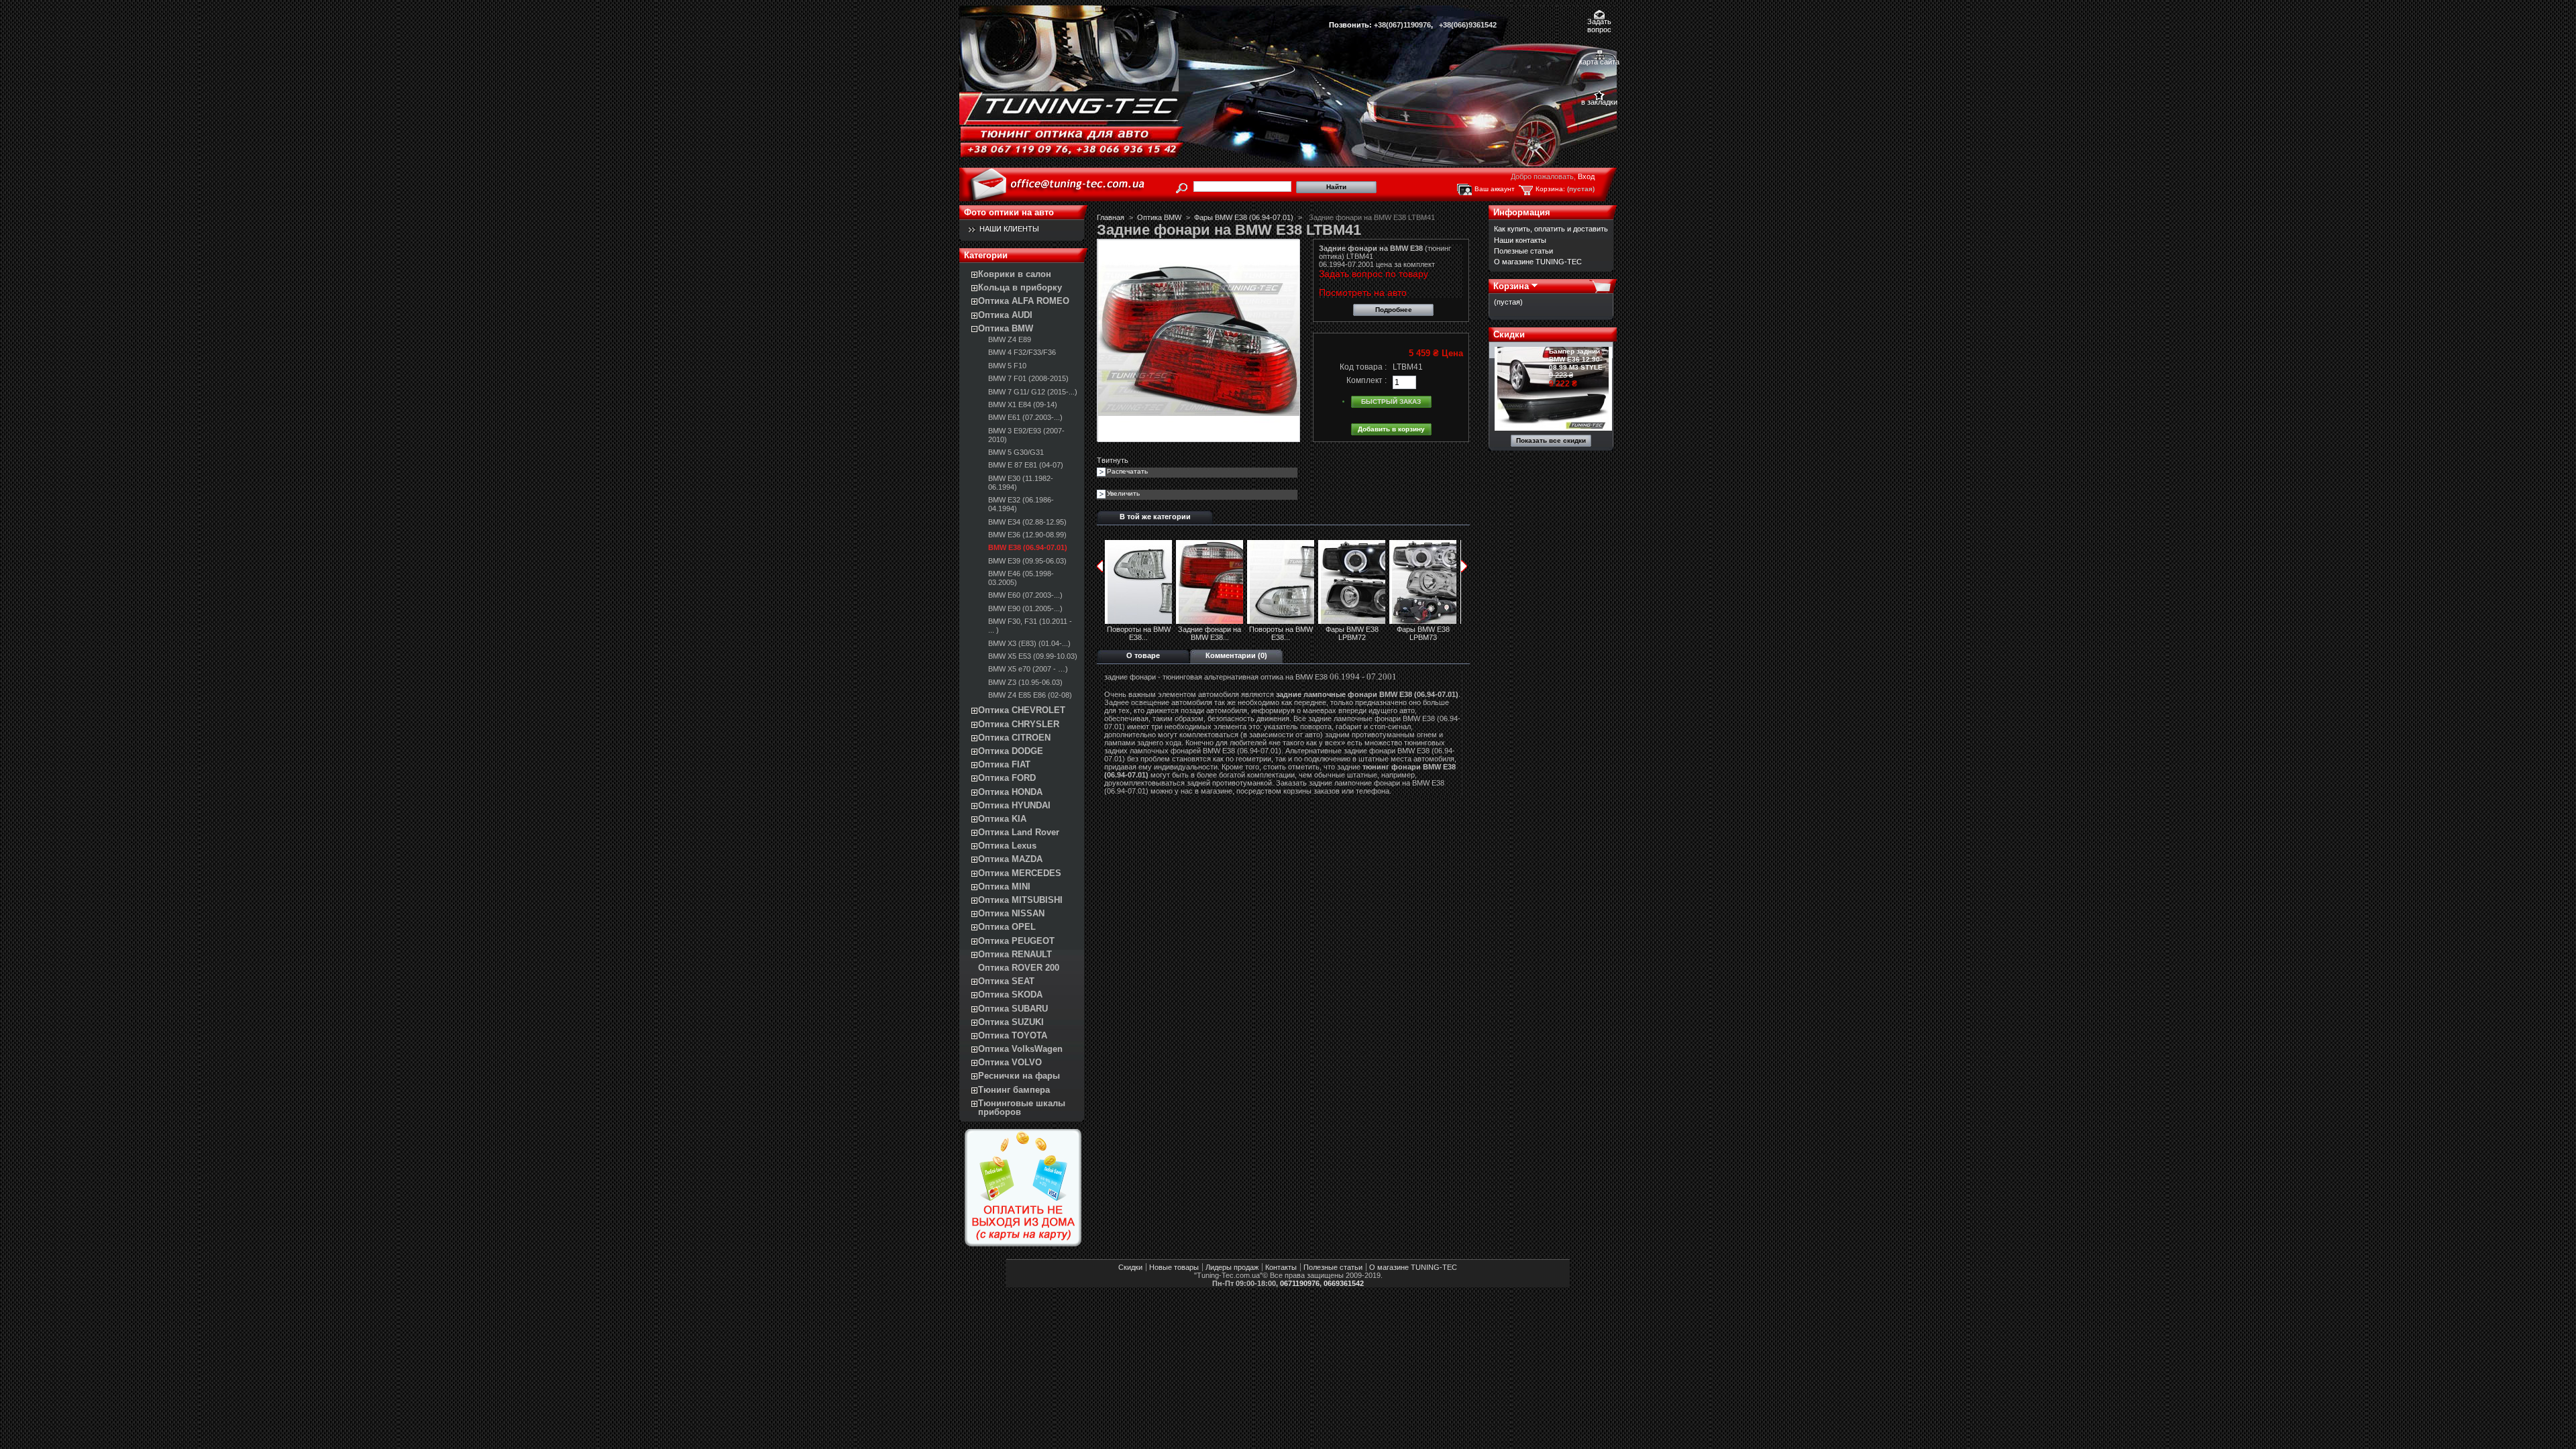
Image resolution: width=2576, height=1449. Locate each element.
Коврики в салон (1015, 274)
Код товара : (1363, 367)
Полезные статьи (1523, 251)
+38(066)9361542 (1468, 25)
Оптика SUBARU (1013, 1009)
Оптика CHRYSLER (1019, 724)
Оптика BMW (1006, 328)
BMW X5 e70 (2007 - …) (1028, 669)
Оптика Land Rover (1019, 832)
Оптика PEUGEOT (1016, 941)
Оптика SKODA (1010, 995)
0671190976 (1300, 1283)
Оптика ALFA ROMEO (1024, 301)
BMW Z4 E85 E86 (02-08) (1030, 695)
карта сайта (1599, 62)
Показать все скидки (1551, 440)
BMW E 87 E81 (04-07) (1026, 465)
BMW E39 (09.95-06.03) (1027, 561)
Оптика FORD (1007, 778)
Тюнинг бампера (1014, 1090)
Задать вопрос (1599, 22)
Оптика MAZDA (1010, 859)
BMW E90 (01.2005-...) (1025, 608)
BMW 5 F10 (1007, 366)
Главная (1111, 217)
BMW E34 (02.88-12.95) (1027, 522)
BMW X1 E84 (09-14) (1023, 405)
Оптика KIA (1002, 819)
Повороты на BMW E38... (1139, 633)
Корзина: (1550, 189)
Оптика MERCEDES (1020, 873)
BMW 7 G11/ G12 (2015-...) (1033, 392)
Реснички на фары (1019, 1076)
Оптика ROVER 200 (1019, 968)
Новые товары (1174, 1267)
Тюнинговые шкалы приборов (1022, 1108)
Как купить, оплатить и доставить (1551, 229)
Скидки (1509, 334)
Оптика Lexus (1007, 846)
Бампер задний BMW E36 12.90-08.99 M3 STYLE (1576, 359)
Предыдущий (1100, 566)
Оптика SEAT (1006, 981)
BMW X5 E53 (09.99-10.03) (1033, 656)
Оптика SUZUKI (1011, 1022)
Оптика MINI (1004, 887)
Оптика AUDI (1005, 315)
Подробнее (1394, 310)
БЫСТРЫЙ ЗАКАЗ (1391, 401)
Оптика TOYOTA (1013, 1035)
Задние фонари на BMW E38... (1210, 633)
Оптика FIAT (1004, 764)
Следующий (1464, 566)
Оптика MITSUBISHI (1020, 900)
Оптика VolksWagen (1020, 1049)
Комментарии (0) (1236, 655)
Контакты (1281, 1267)
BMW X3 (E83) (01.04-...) (1029, 643)
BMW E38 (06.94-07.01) (1028, 547)
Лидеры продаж (1232, 1267)
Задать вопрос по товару (1374, 274)
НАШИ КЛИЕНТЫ (1009, 229)
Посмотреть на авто (1363, 292)
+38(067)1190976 (1402, 25)
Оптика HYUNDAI (1014, 805)
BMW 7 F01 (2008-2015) (1028, 378)
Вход (1586, 176)
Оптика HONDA (1010, 792)
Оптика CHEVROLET (1022, 710)
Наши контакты (1520, 240)
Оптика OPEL (1007, 927)
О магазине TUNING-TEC (1538, 262)
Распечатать (1127, 471)
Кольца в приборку (1020, 287)
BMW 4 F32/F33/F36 (1022, 352)
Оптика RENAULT (1015, 954)
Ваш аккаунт (1495, 189)
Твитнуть (1113, 460)
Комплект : (1366, 380)
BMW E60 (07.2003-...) (1025, 595)
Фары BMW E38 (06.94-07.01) (1244, 217)
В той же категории (1155, 517)
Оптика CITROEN (1014, 738)
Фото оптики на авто (1009, 212)
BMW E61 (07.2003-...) (1025, 417)
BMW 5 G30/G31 (1016, 452)
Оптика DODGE (1011, 751)
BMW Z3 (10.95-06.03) (1025, 682)
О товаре (1143, 655)
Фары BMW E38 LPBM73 (1423, 633)
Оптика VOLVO (1010, 1062)
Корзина (1511, 286)
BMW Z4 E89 (1010, 339)
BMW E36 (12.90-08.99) (1027, 535)
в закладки (1599, 102)
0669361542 (1344, 1283)
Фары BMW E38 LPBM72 (1352, 633)
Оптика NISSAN (1011, 913)
